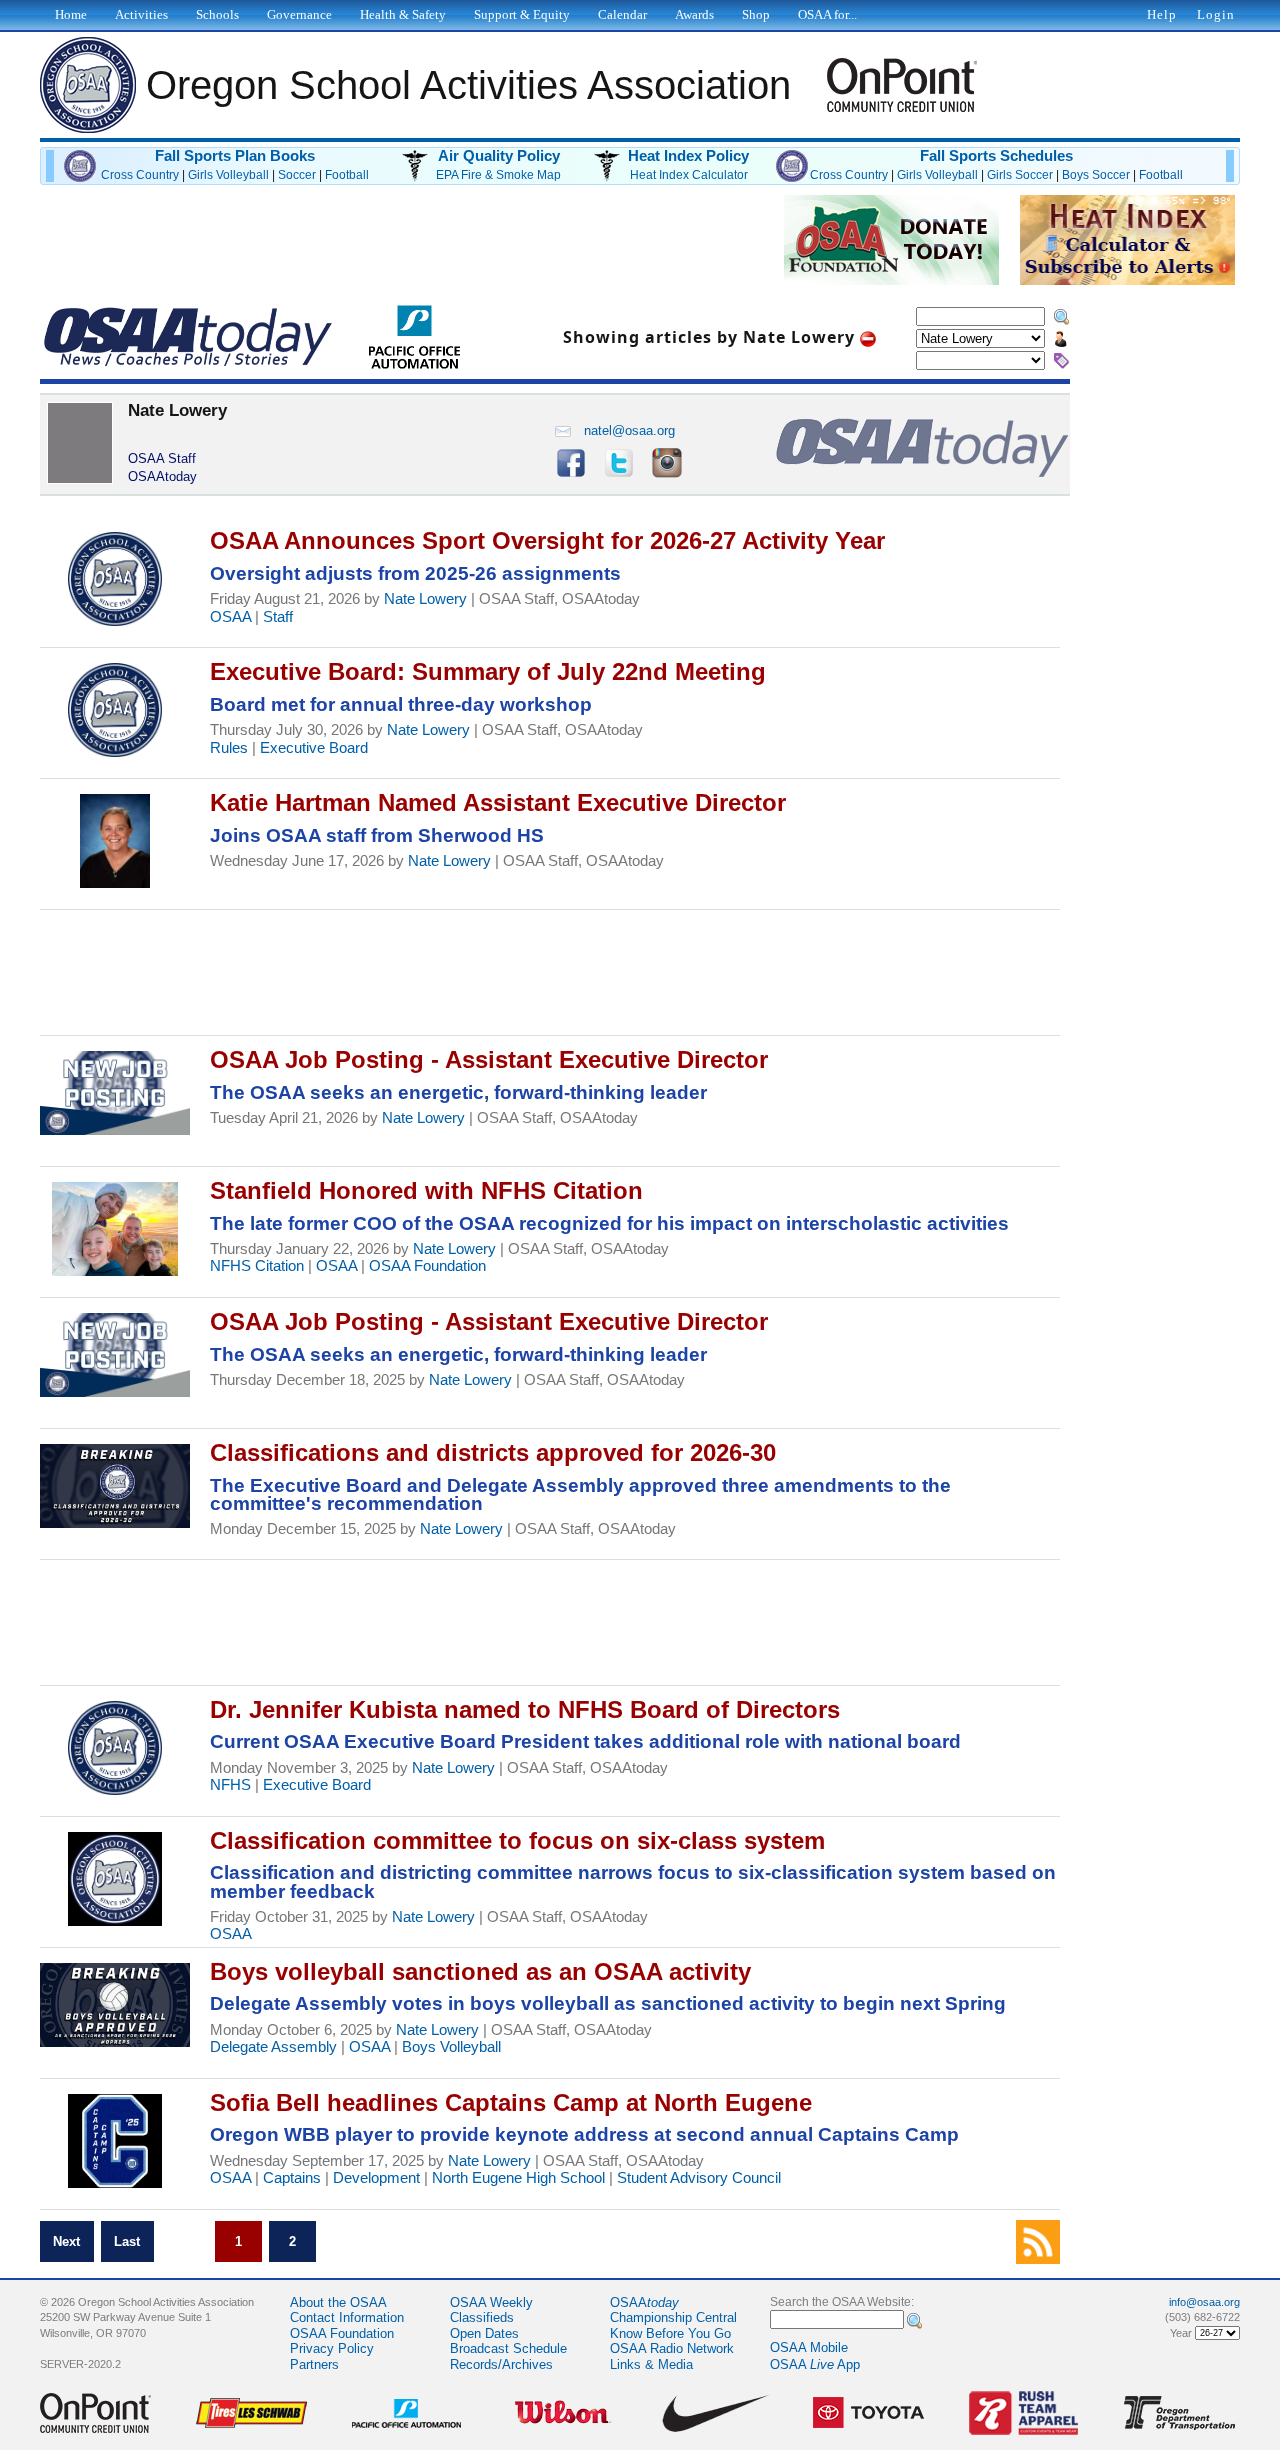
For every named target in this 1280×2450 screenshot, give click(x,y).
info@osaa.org (1204, 2302)
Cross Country (140, 175)
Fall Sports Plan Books (235, 156)
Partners (314, 2364)
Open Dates (484, 2333)
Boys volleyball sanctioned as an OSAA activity (480, 1971)
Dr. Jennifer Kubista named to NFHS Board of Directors (525, 1709)
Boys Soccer (1096, 175)
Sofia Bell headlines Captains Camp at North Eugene (511, 2102)
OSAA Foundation (427, 1266)
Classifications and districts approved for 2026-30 (493, 1452)
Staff (278, 617)
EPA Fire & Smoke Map (498, 175)
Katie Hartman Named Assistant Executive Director (498, 802)
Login (1216, 14)
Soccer (297, 175)
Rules (229, 748)
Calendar (622, 14)
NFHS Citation (257, 1266)
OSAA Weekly (491, 2302)
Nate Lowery (425, 599)
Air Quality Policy (499, 156)
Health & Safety (403, 14)
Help (1162, 14)
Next (66, 2241)
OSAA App (815, 2364)
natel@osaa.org (629, 430)
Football (347, 175)
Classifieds (482, 2317)
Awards (694, 14)
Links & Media (651, 2364)
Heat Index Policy (688, 156)
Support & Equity (522, 14)
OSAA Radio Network (672, 2348)
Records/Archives (501, 2364)
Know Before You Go (670, 2333)
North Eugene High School (518, 2178)
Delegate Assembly (273, 2047)
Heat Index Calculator (689, 175)
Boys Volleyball (451, 2047)
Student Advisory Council (699, 2178)
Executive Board (314, 748)
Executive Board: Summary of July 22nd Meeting (488, 671)
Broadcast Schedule (508, 2348)
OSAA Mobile (809, 2347)
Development (376, 2178)
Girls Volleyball (228, 175)
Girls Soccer (1020, 175)
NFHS (230, 1785)
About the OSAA (338, 2302)
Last (127, 2241)
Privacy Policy (332, 2348)
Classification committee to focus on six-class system (517, 1840)
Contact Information (347, 2317)
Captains (292, 2178)
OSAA (230, 617)
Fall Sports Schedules (996, 156)
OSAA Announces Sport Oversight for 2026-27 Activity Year (547, 540)
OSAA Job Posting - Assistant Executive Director (489, 1059)
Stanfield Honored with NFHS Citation (426, 1190)
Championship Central (673, 2317)
